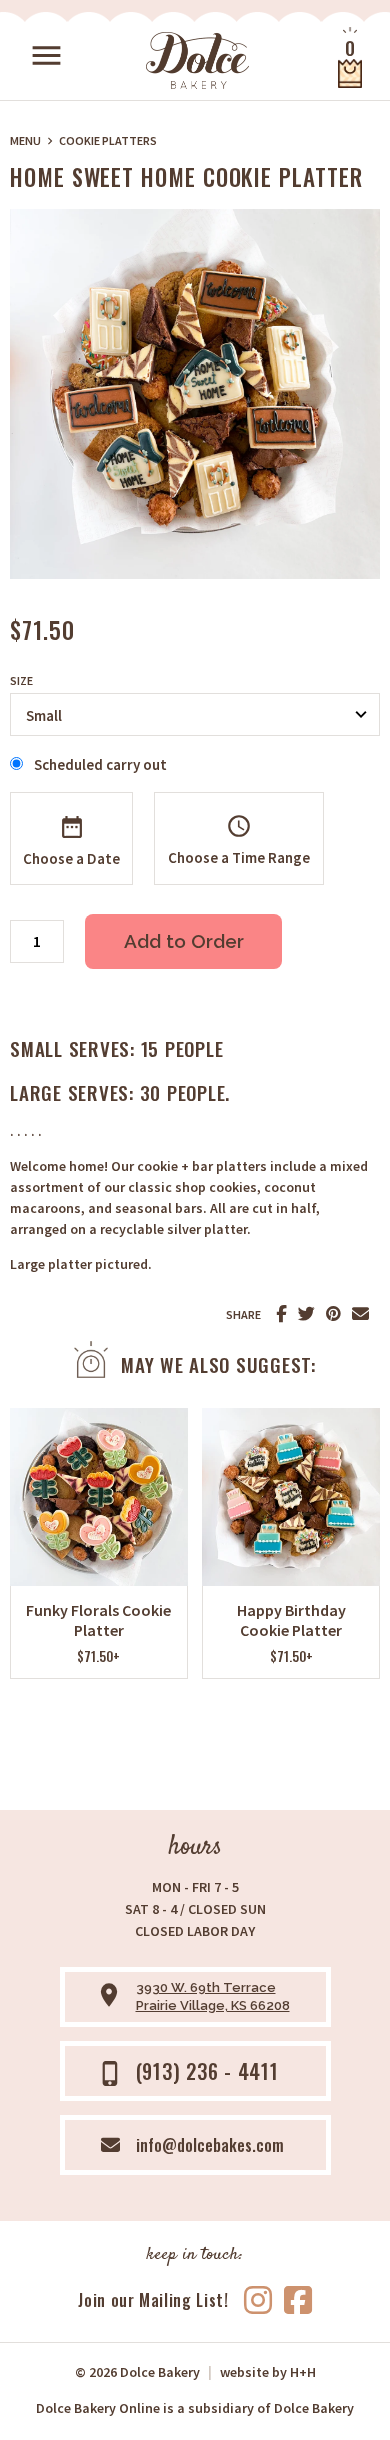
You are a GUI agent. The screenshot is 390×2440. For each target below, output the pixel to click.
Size (21, 681)
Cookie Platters (108, 140)
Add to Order (184, 941)
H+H (268, 2372)
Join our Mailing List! (153, 2300)
